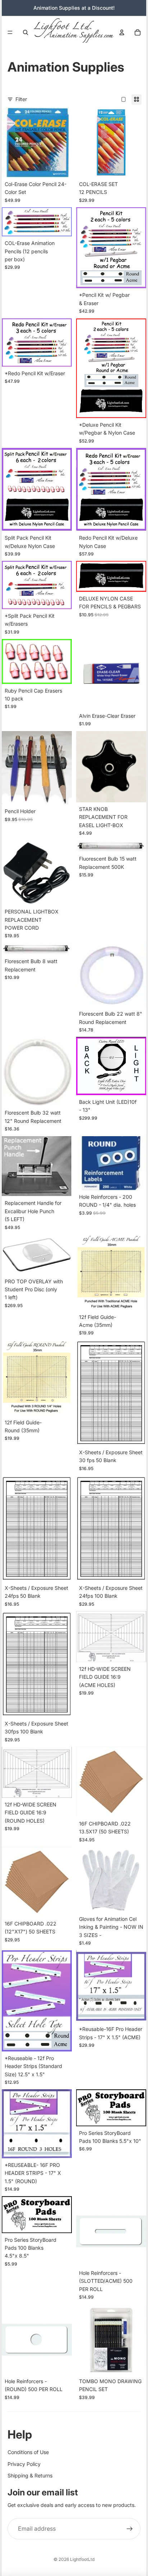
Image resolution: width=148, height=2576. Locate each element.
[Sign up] (130, 2529)
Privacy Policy (24, 2464)
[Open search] (26, 32)
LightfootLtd (82, 2559)
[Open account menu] (122, 32)
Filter (21, 99)
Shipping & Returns (30, 2475)
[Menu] (10, 32)
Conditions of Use (28, 2452)
